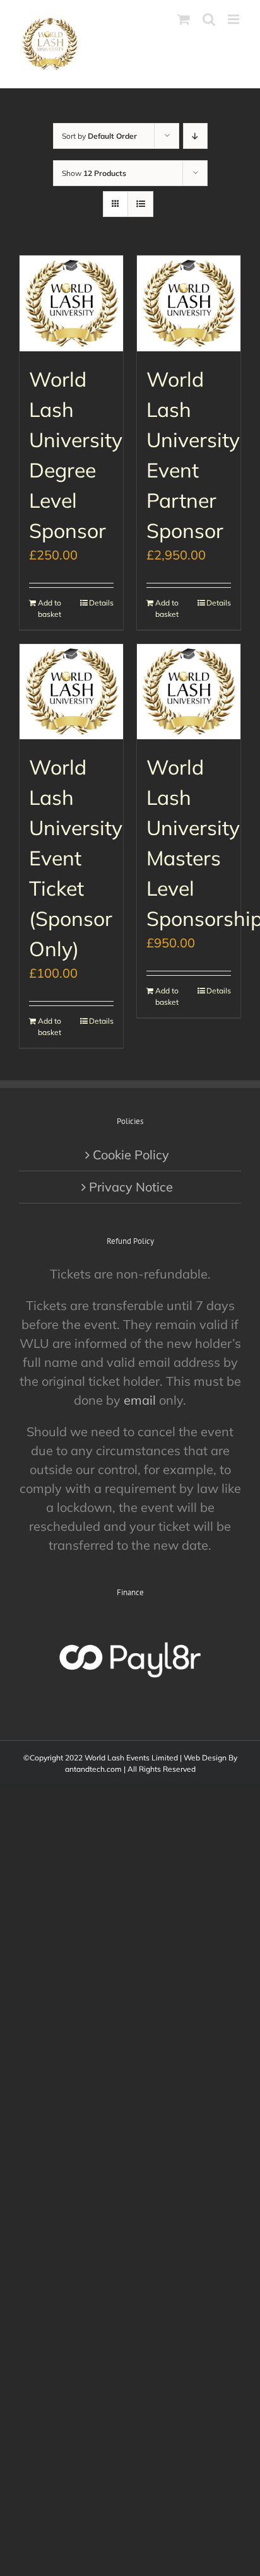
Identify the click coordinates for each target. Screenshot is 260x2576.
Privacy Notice (131, 1187)
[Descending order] (195, 136)
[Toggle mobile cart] (184, 19)
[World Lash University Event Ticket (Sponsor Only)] (71, 692)
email (140, 1400)
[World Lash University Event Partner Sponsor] (189, 303)
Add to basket (50, 608)
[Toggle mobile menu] (234, 19)
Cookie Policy (131, 1155)
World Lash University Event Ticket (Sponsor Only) (76, 858)
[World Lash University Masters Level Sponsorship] (189, 692)
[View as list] (140, 204)
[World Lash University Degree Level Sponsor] (71, 303)
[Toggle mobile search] (209, 19)
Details (101, 603)
